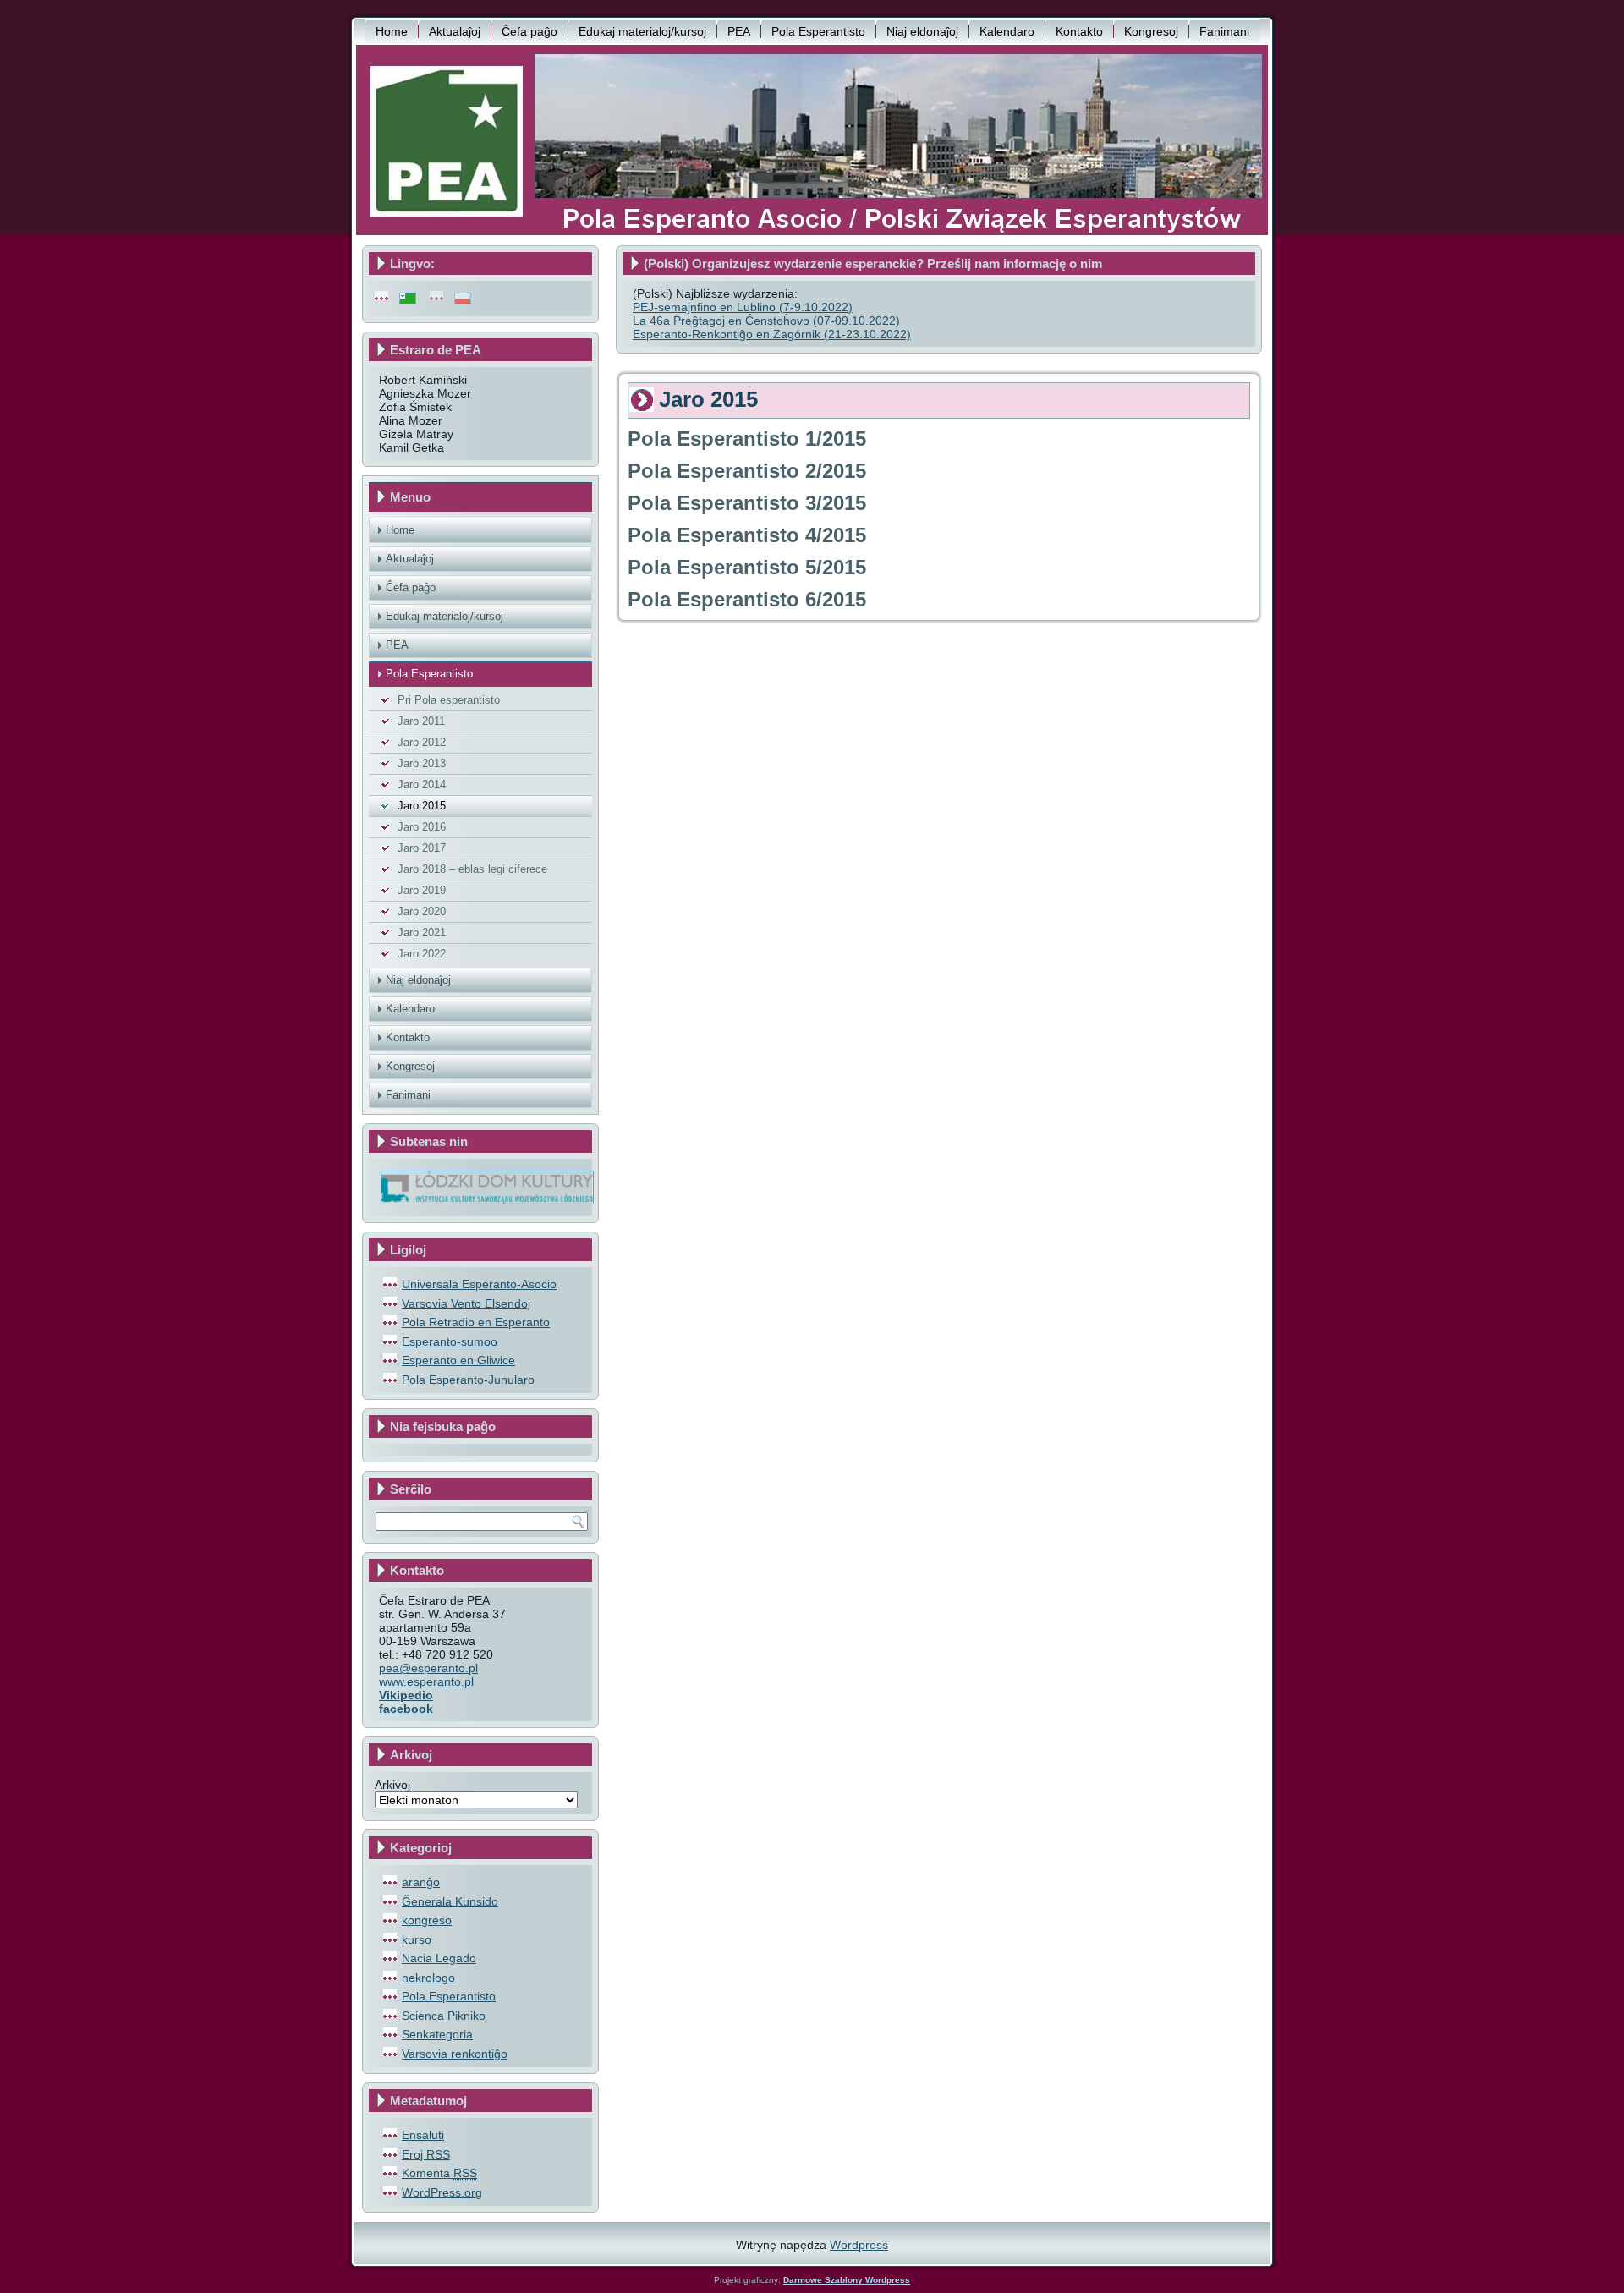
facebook (406, 1709)
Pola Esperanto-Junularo (468, 1380)
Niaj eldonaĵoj (922, 31)
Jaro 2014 (422, 784)
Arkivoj (392, 1785)
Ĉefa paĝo (529, 31)
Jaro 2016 (422, 827)
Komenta (439, 2173)
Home (392, 31)
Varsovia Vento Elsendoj (466, 1303)
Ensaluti (423, 2135)
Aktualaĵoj (455, 31)
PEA (739, 31)
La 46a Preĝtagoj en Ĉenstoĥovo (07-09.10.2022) (766, 321)
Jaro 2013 (422, 763)
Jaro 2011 (421, 721)
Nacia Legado (439, 1958)
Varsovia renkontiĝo (455, 2054)
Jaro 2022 (422, 954)
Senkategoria (437, 2034)
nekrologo (428, 1978)
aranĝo (421, 1882)
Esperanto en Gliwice (458, 1360)
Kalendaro (1007, 31)
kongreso (427, 1920)
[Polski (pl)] (463, 298)
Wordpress (859, 2245)
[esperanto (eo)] (408, 298)
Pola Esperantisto (818, 31)
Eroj (426, 2154)
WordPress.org (442, 2192)
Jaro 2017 (422, 848)
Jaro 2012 (422, 742)
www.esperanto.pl (426, 1681)
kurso (417, 1939)
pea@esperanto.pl (428, 1668)
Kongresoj (1151, 31)
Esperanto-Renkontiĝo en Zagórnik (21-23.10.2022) (772, 334)
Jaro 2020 (422, 911)
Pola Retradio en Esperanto (476, 1322)
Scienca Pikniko (444, 2016)
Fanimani (1224, 31)
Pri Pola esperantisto (449, 700)
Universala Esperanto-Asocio (479, 1284)
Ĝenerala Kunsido (450, 1901)
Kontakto (1079, 31)
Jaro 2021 (422, 933)
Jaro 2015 (422, 806)
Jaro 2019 (422, 890)
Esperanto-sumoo (450, 1341)
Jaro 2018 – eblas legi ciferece (472, 869)
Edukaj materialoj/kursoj (642, 31)
